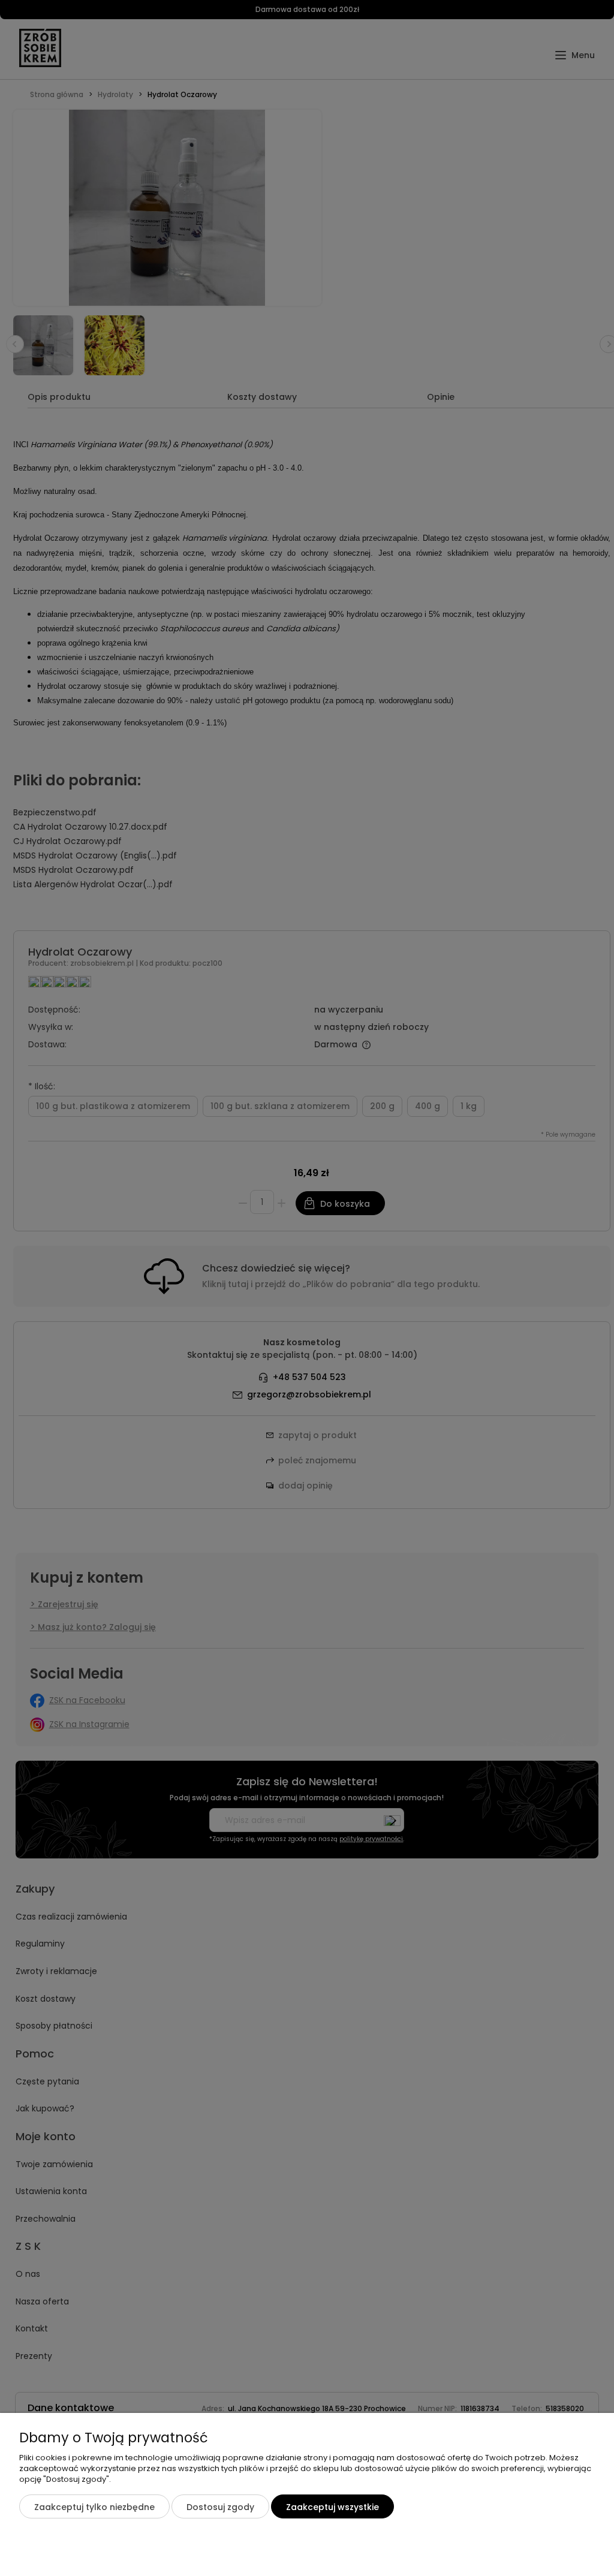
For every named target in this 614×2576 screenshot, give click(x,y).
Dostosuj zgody (220, 2507)
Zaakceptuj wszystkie (332, 2507)
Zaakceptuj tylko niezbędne (94, 2507)
